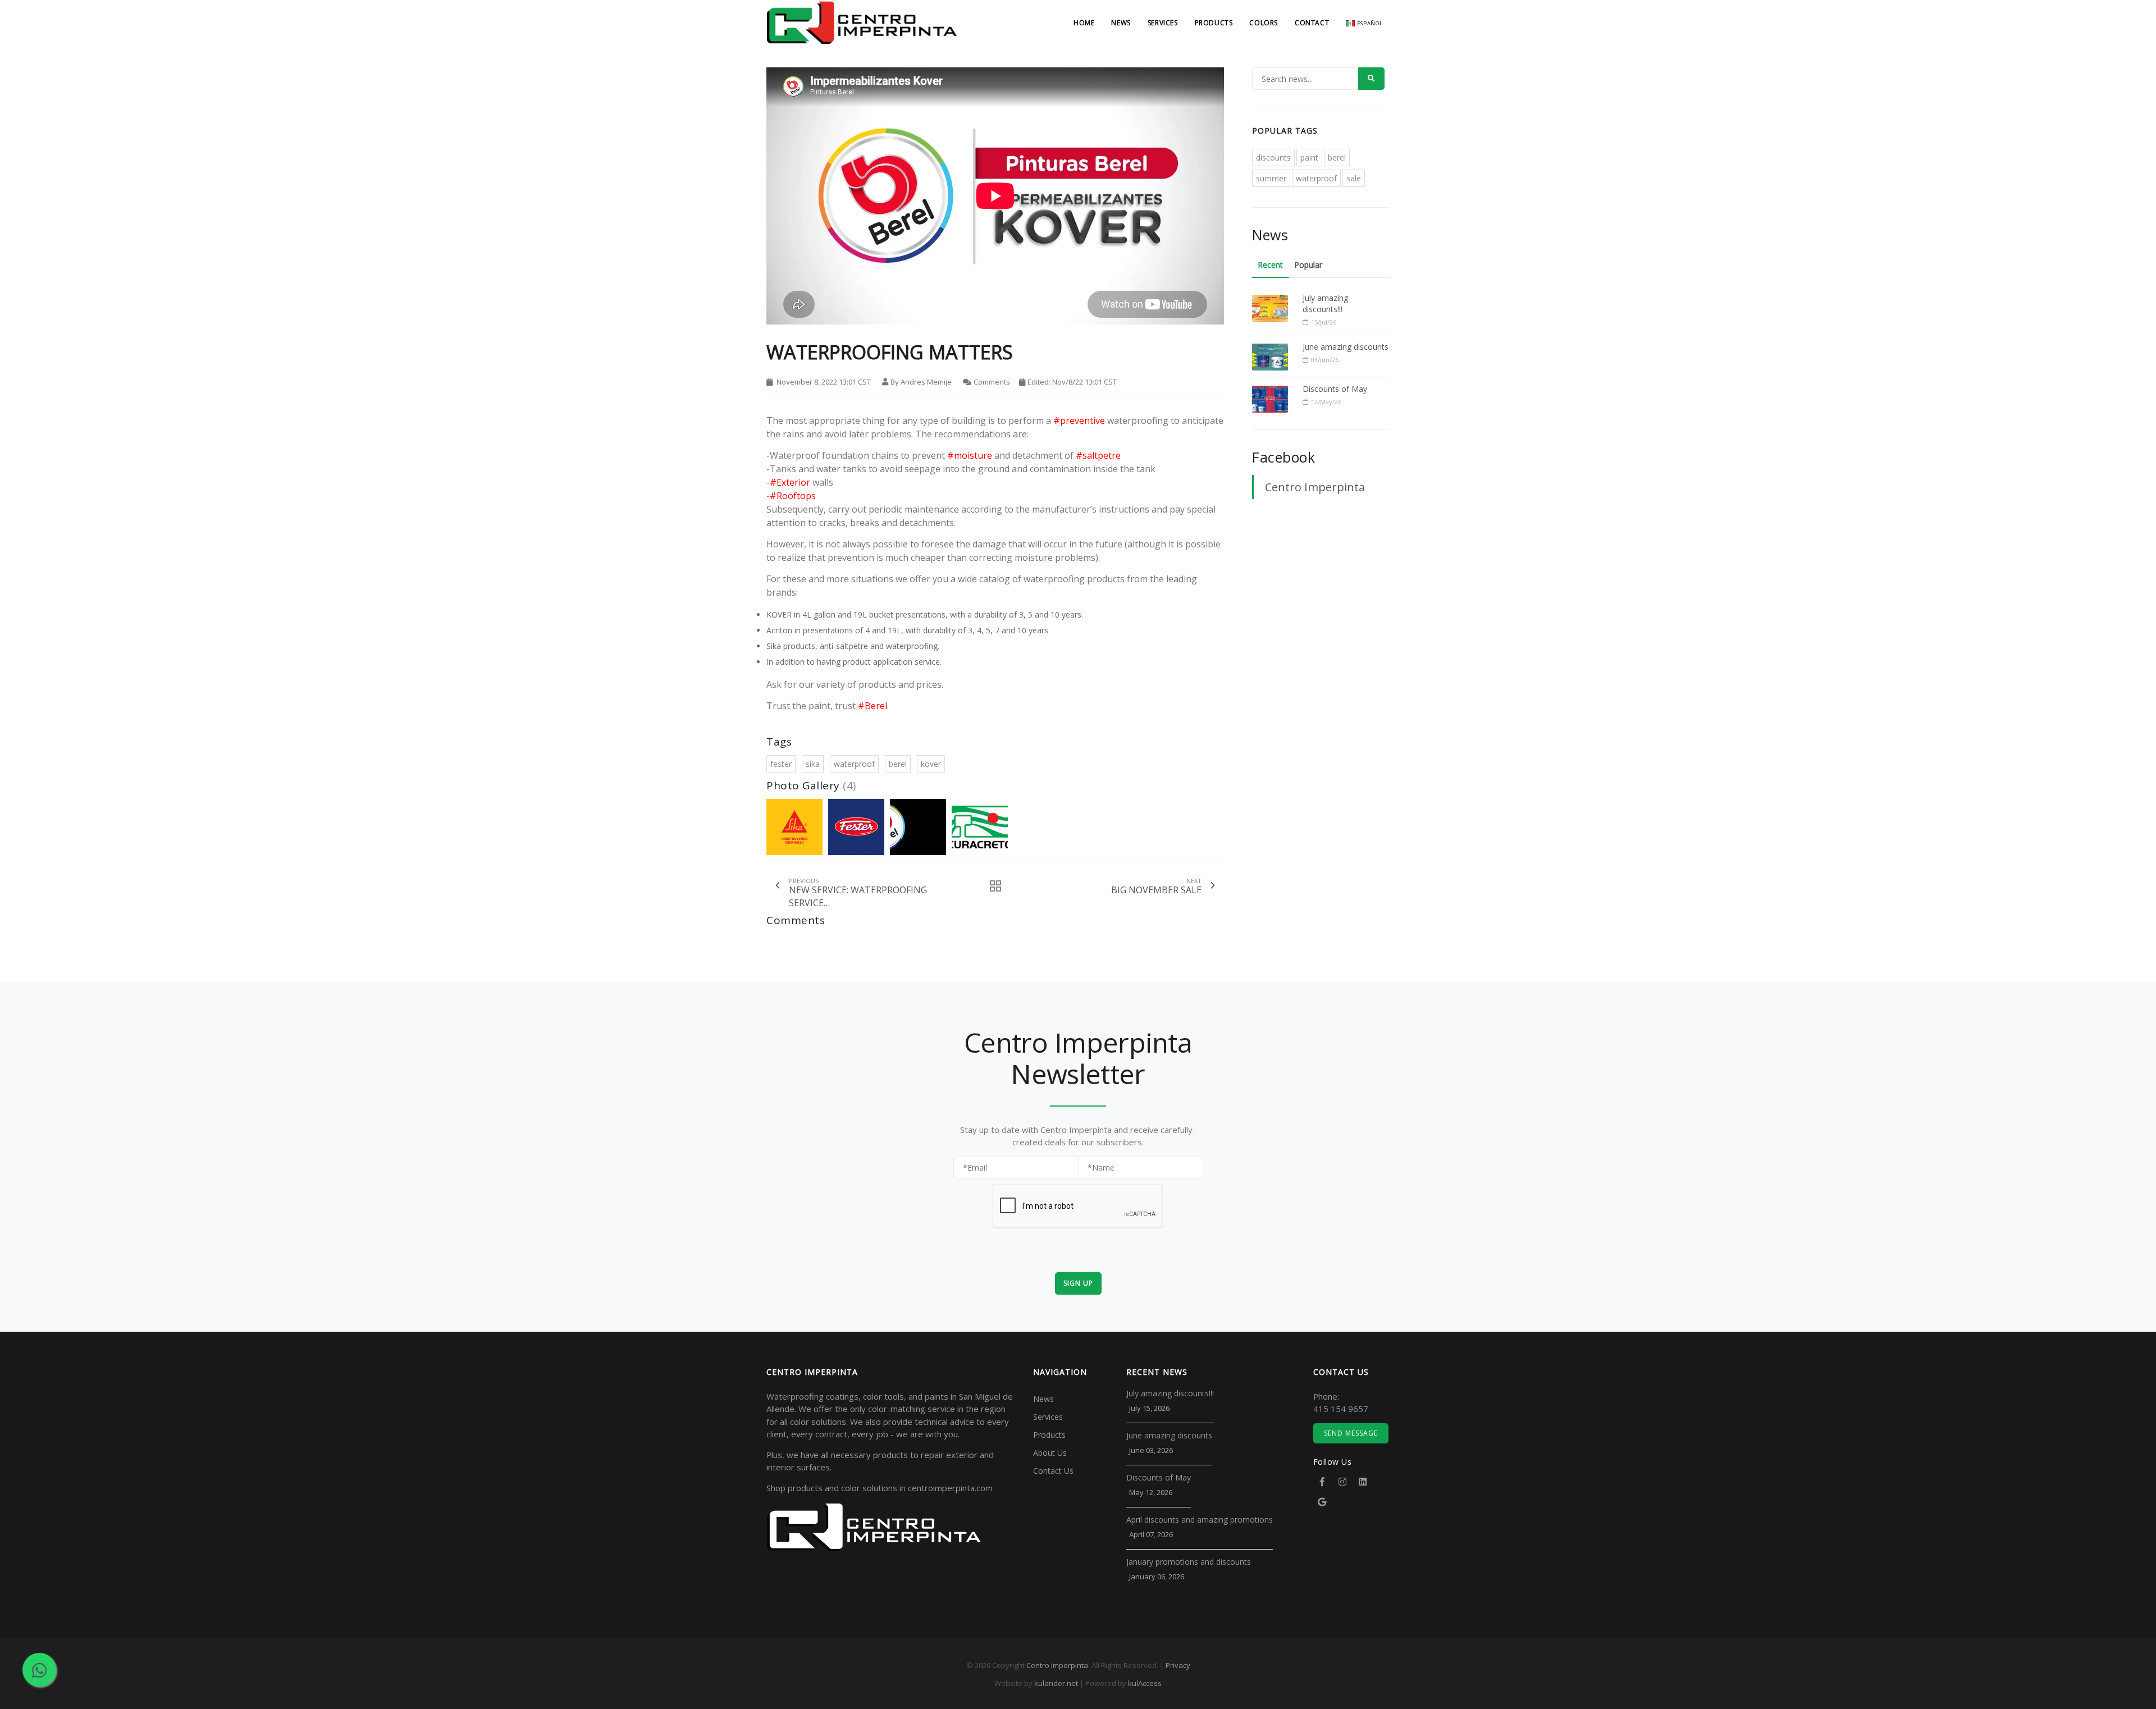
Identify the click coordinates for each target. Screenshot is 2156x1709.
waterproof (854, 764)
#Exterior (790, 482)
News (1121, 23)
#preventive (1079, 421)
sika (813, 764)
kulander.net (1056, 1683)
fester (781, 764)
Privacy (1178, 1665)
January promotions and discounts (1189, 1562)
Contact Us (1053, 1471)
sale (1354, 178)
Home (1084, 23)
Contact (1312, 23)
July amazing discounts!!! (1325, 303)
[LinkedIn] (1363, 1482)
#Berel (873, 706)
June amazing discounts (1346, 347)
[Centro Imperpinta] (862, 39)
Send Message (1351, 1433)
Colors (1264, 23)
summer (1271, 178)
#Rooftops (793, 496)
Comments (992, 382)
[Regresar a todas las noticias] (992, 886)
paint (1309, 157)
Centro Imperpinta (1315, 487)
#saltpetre (1098, 455)
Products (1214, 23)
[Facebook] (1322, 1482)
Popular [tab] (1308, 265)
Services (1163, 23)
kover (931, 764)
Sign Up (1078, 1283)
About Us (1050, 1453)
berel (898, 764)
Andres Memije (926, 382)
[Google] (1322, 1502)
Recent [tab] (1270, 265)
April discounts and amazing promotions (1200, 1520)
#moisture (970, 455)
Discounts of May (1335, 389)
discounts (1273, 157)
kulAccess (1145, 1683)
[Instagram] (1342, 1482)
